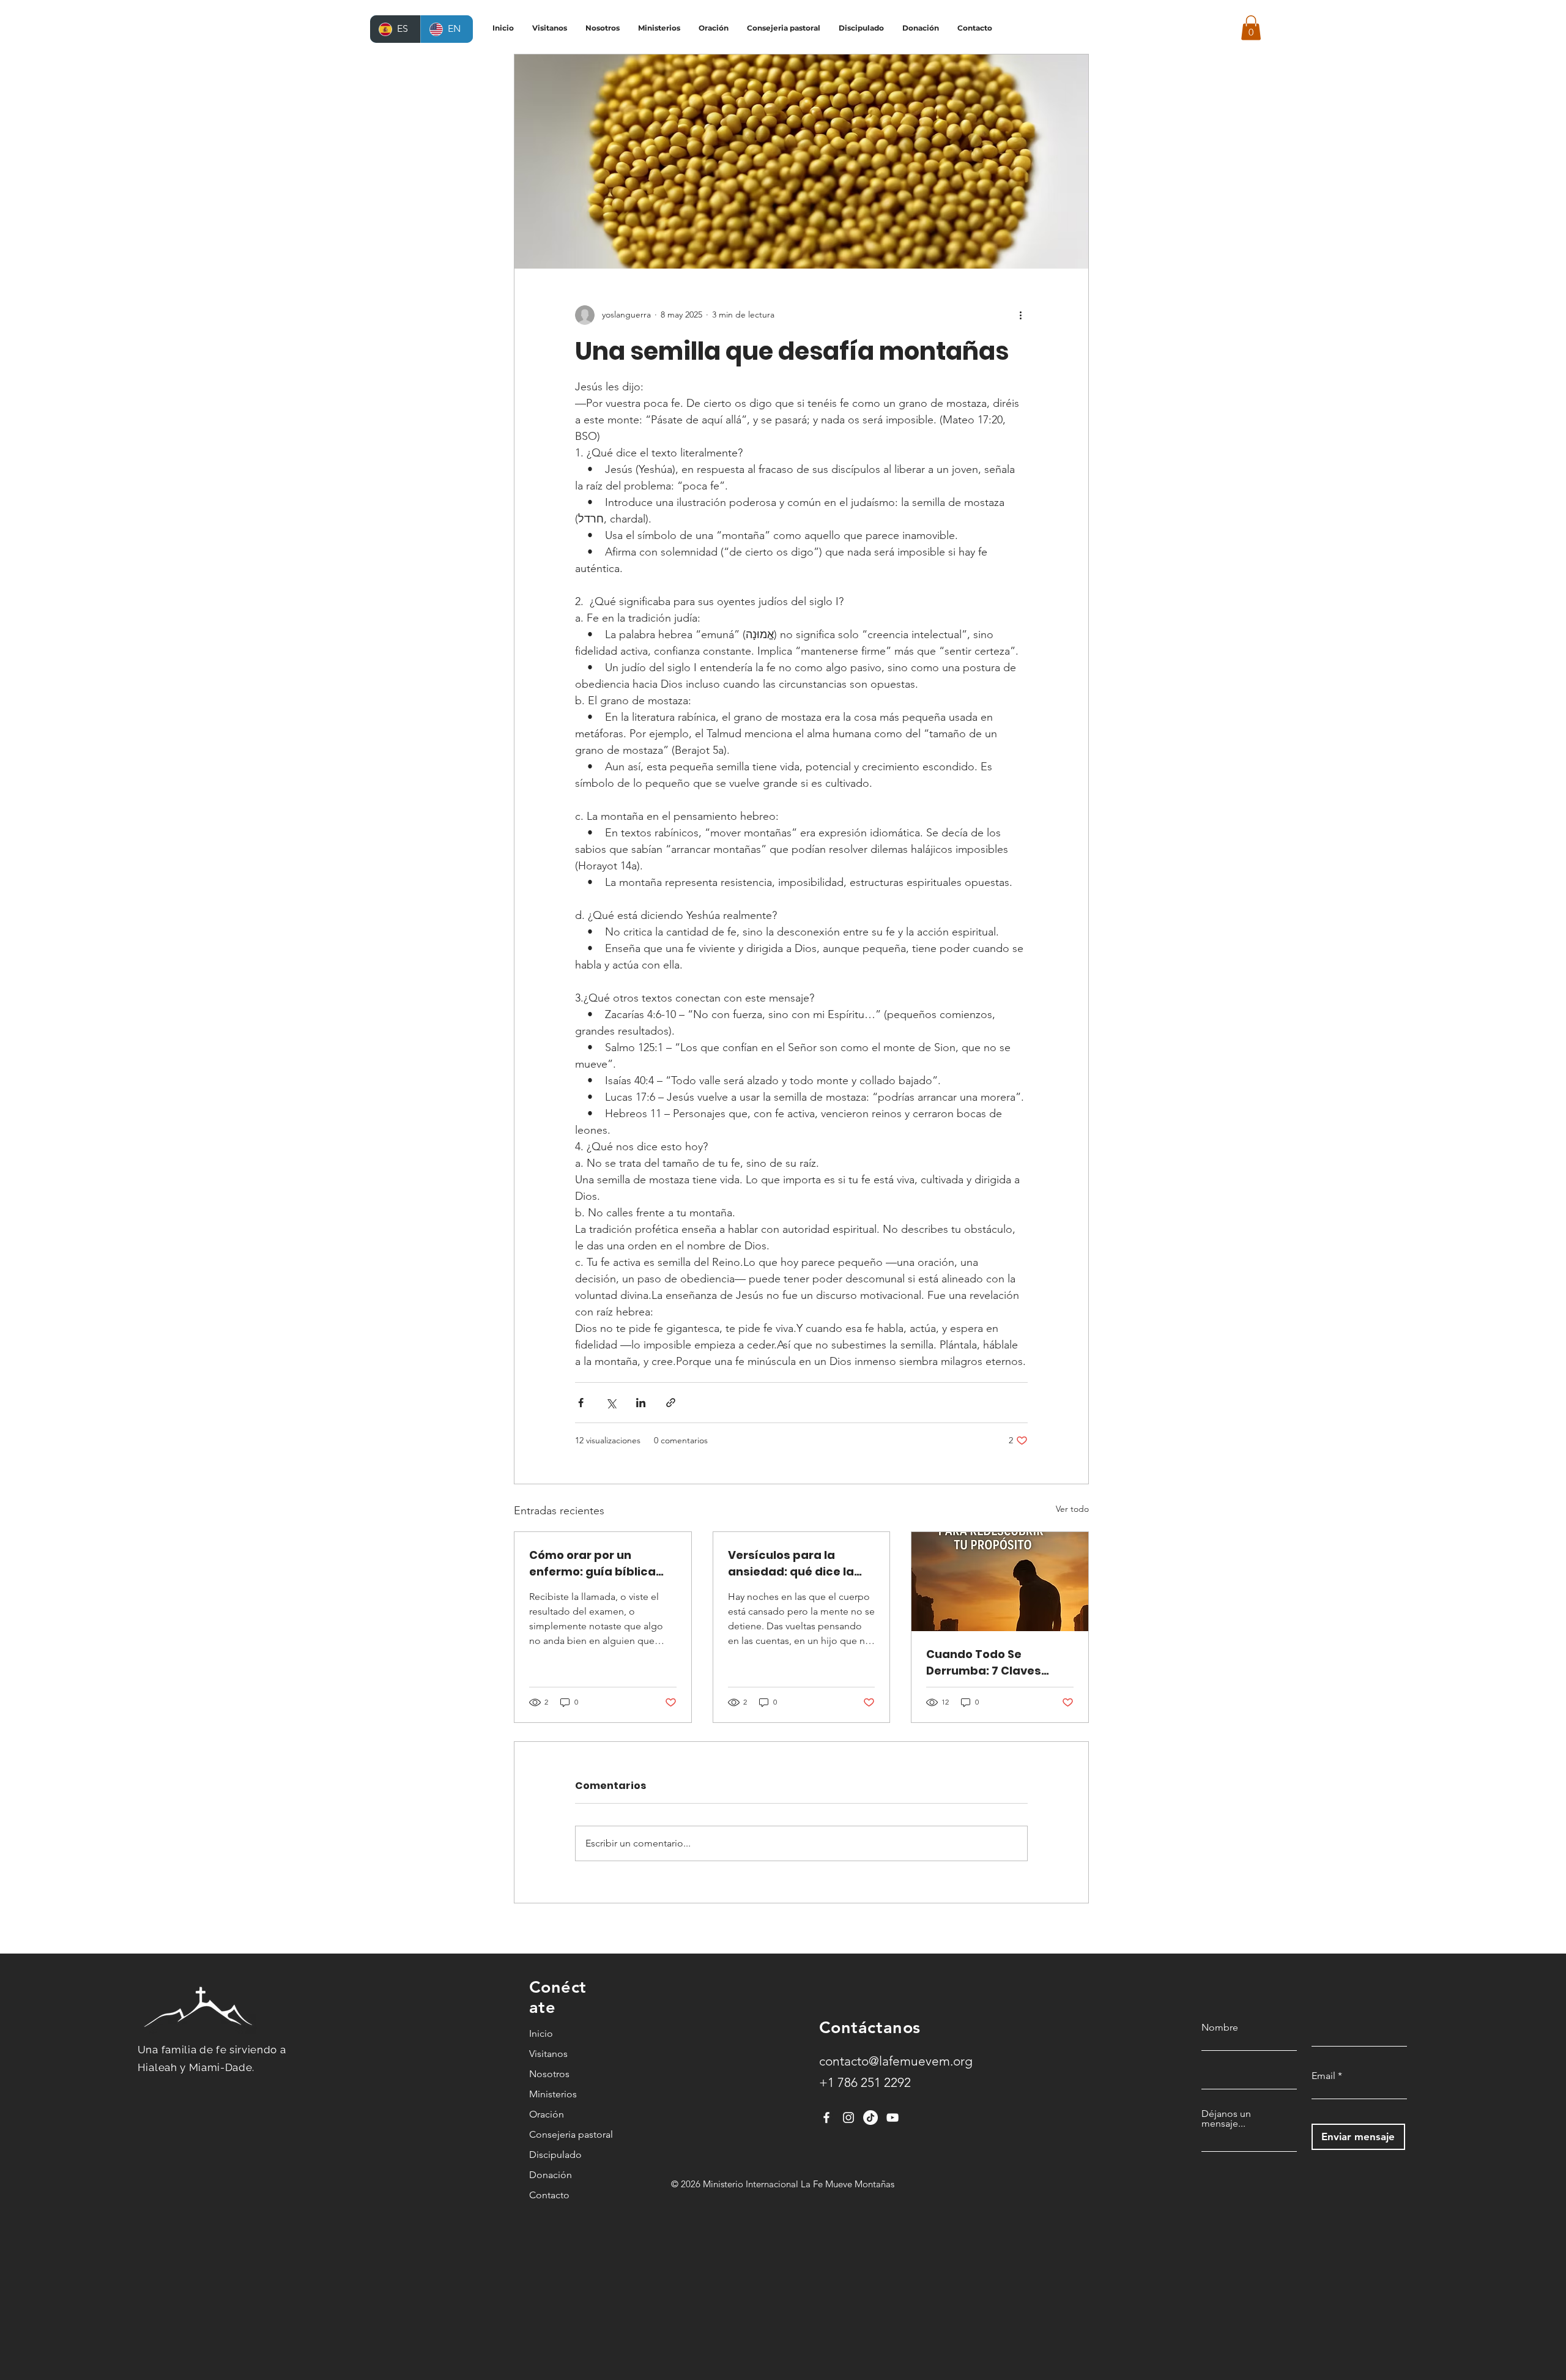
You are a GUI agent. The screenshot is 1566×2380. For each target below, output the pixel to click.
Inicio (541, 2033)
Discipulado (555, 2155)
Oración (547, 2114)
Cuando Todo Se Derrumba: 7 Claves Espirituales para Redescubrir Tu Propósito (984, 1663)
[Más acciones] (1020, 315)
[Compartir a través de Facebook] (581, 1403)
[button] (1251, 28)
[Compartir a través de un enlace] (671, 1403)
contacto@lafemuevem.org (896, 2061)
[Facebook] (826, 2118)
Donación (551, 2175)
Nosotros (549, 2074)
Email (1323, 2076)
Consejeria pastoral (560, 2134)
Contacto (549, 2195)
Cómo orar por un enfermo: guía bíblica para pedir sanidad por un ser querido (597, 1564)
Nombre (1220, 2028)
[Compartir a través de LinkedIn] (641, 1403)
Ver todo (1072, 1509)
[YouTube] (892, 2118)
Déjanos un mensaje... (1226, 2119)
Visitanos (548, 2054)
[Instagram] (848, 2118)
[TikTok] (870, 2118)
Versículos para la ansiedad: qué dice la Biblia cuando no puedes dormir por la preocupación (800, 1564)
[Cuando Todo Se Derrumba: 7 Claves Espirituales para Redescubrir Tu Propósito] (1000, 1582)
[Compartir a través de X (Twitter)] (611, 1403)
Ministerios (553, 2094)
